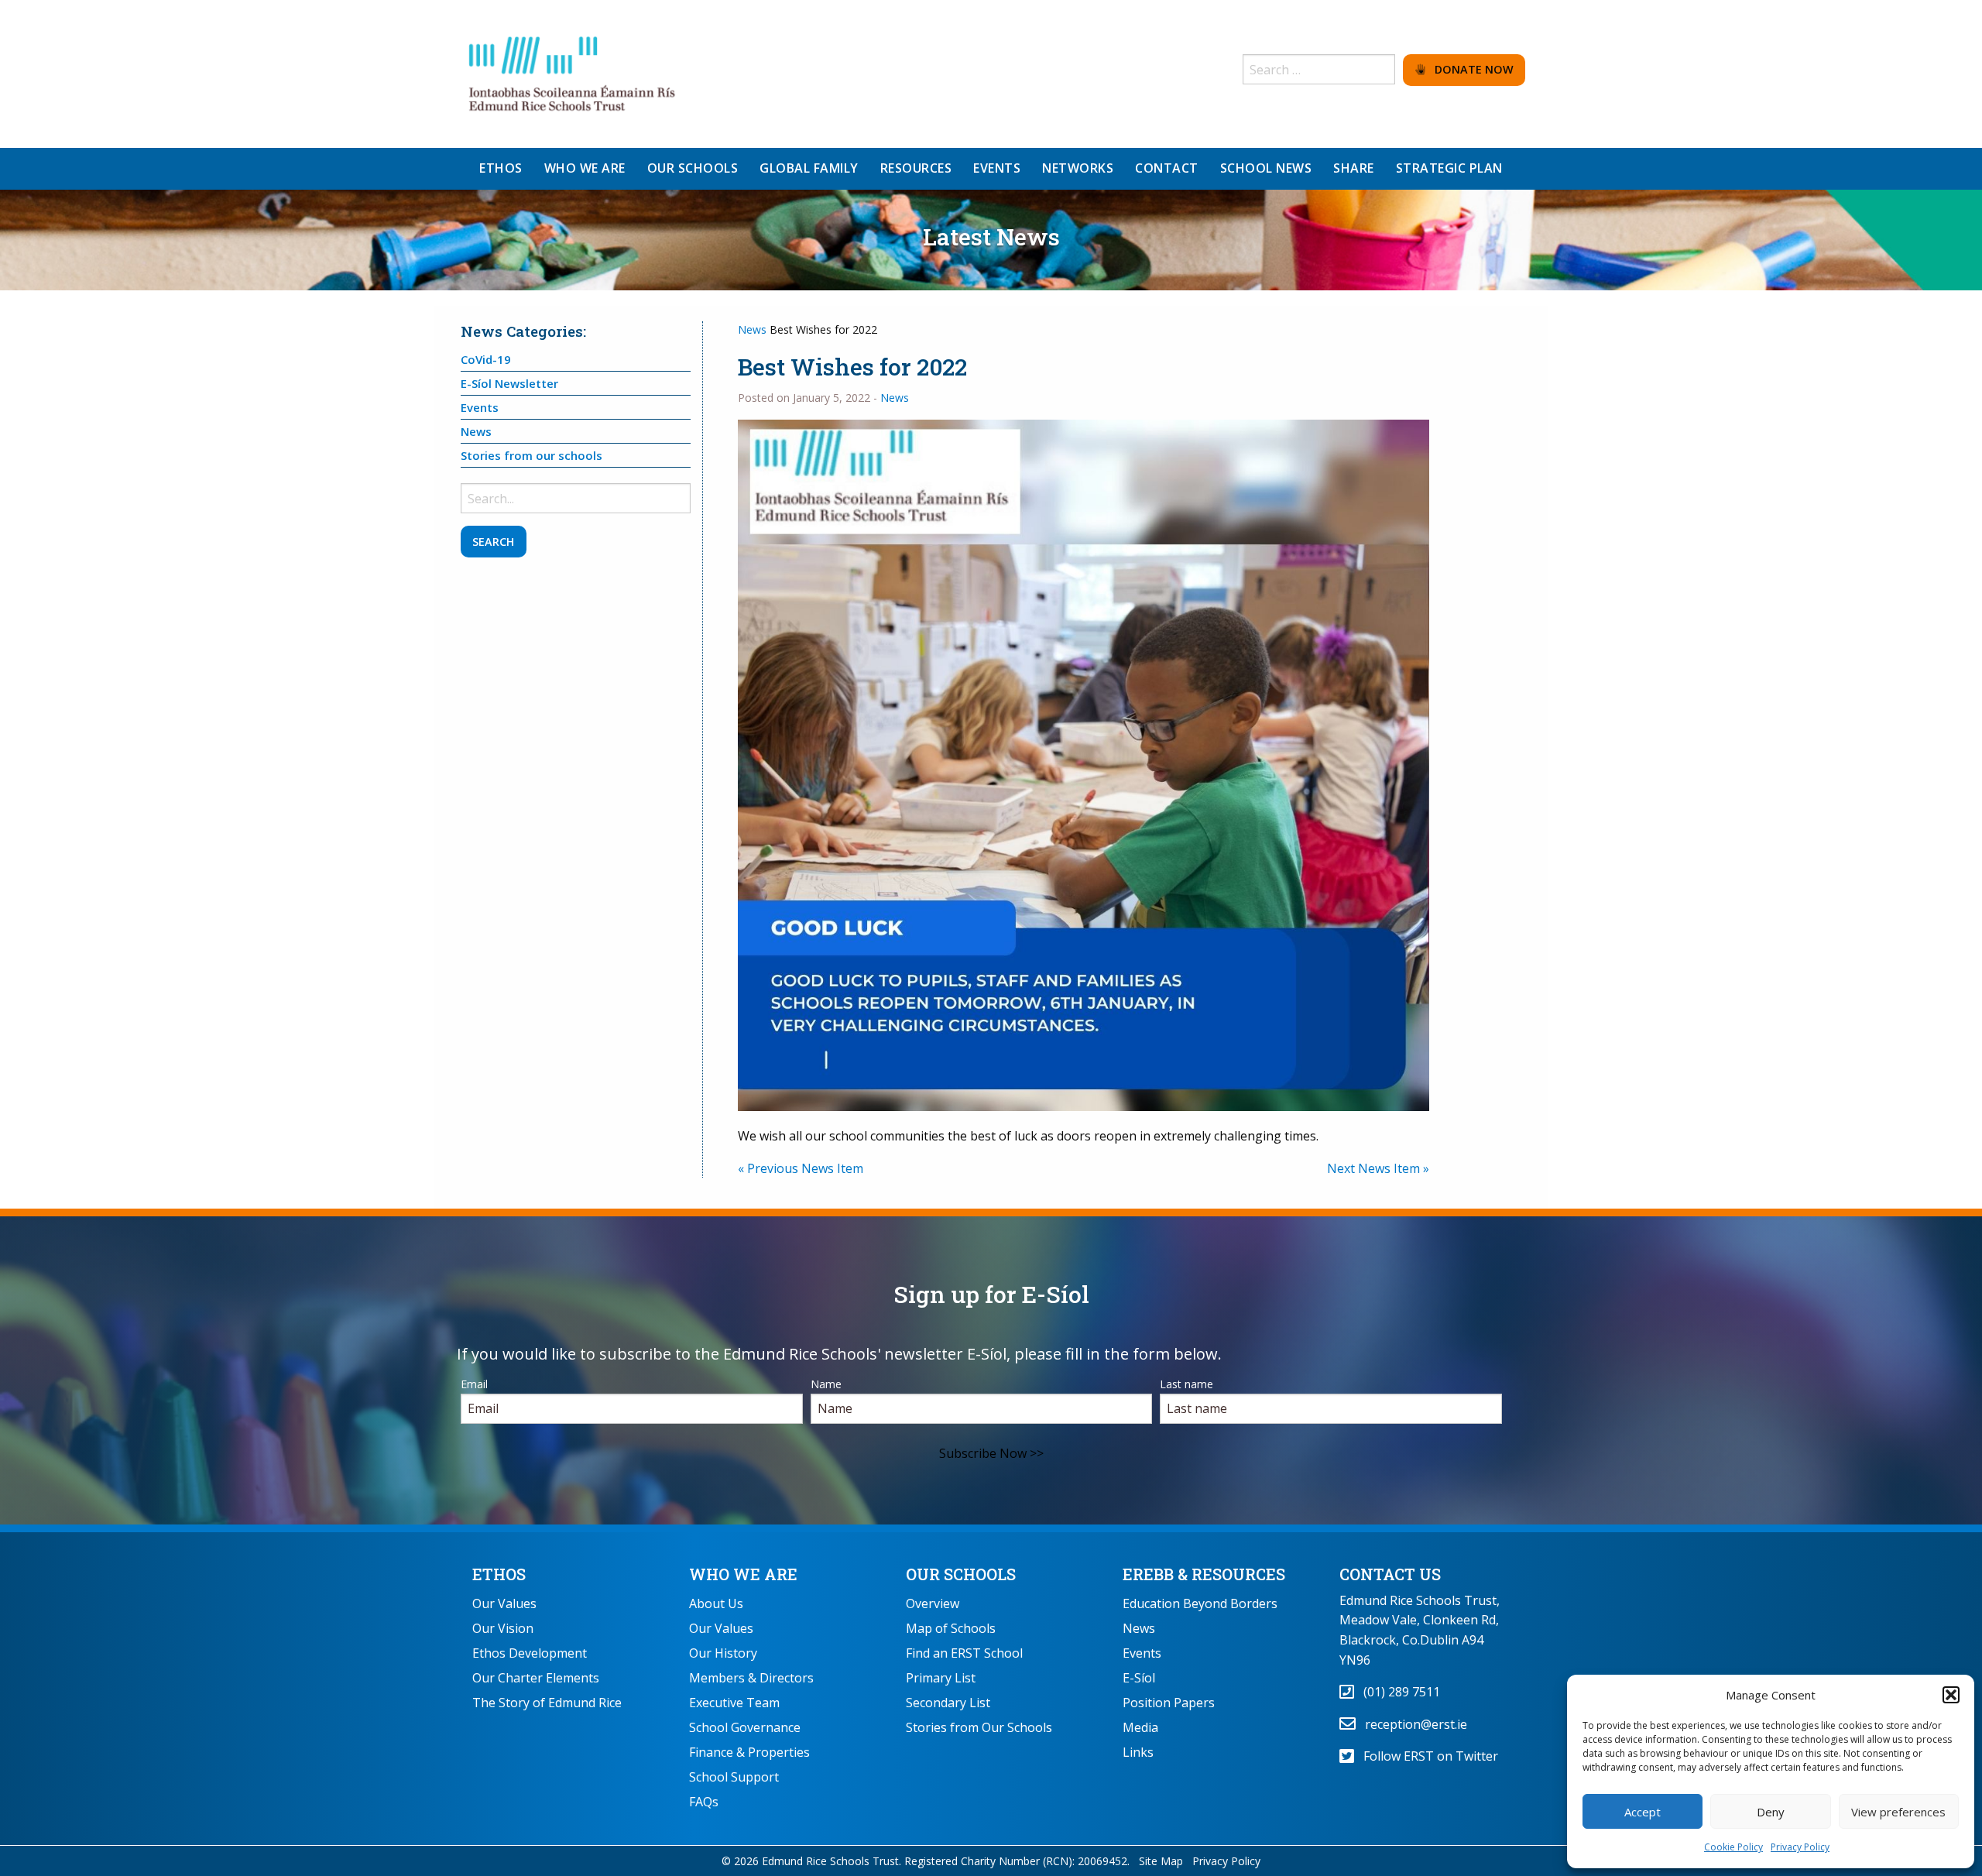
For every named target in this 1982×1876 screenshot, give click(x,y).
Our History (723, 1653)
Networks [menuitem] (1078, 168)
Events (480, 407)
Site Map (1161, 1861)
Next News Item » (1378, 1168)
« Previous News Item (801, 1168)
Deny (1771, 1812)
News (752, 329)
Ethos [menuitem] (501, 168)
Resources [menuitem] (916, 168)
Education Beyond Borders (1200, 1603)
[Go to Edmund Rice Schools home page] (573, 73)
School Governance (745, 1727)
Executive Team (734, 1703)
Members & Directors (751, 1678)
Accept (1643, 1812)
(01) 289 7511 (1397, 1692)
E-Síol (1139, 1678)
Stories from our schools (532, 455)
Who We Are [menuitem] (585, 168)
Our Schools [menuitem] (693, 168)
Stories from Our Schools (979, 1727)
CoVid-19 (486, 359)
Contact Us (1390, 1574)
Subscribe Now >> (991, 1453)
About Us (716, 1603)
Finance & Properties (749, 1752)
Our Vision (503, 1628)
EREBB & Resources (1204, 1574)
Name (826, 1384)
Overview (933, 1603)
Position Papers (1169, 1703)
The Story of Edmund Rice (547, 1703)
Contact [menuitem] (1167, 168)
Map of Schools (951, 1628)
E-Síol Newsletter (509, 383)
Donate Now (1469, 69)
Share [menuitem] (1354, 168)
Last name (1186, 1384)
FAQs (704, 1802)
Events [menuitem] (997, 168)
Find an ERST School (964, 1653)
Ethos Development (530, 1653)
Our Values (504, 1603)
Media (1140, 1727)
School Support (734, 1777)
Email (474, 1384)
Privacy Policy (1800, 1847)
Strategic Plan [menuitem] (1449, 168)
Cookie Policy (1733, 1847)
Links (1138, 1752)
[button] (1951, 1695)
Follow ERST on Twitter (1426, 1756)
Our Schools (961, 1574)
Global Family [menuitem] (809, 168)
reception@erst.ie (1411, 1724)
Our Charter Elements (536, 1678)
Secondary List (948, 1703)
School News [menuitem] (1266, 168)
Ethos (499, 1574)
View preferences (1898, 1812)
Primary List (941, 1678)
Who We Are (743, 1574)
